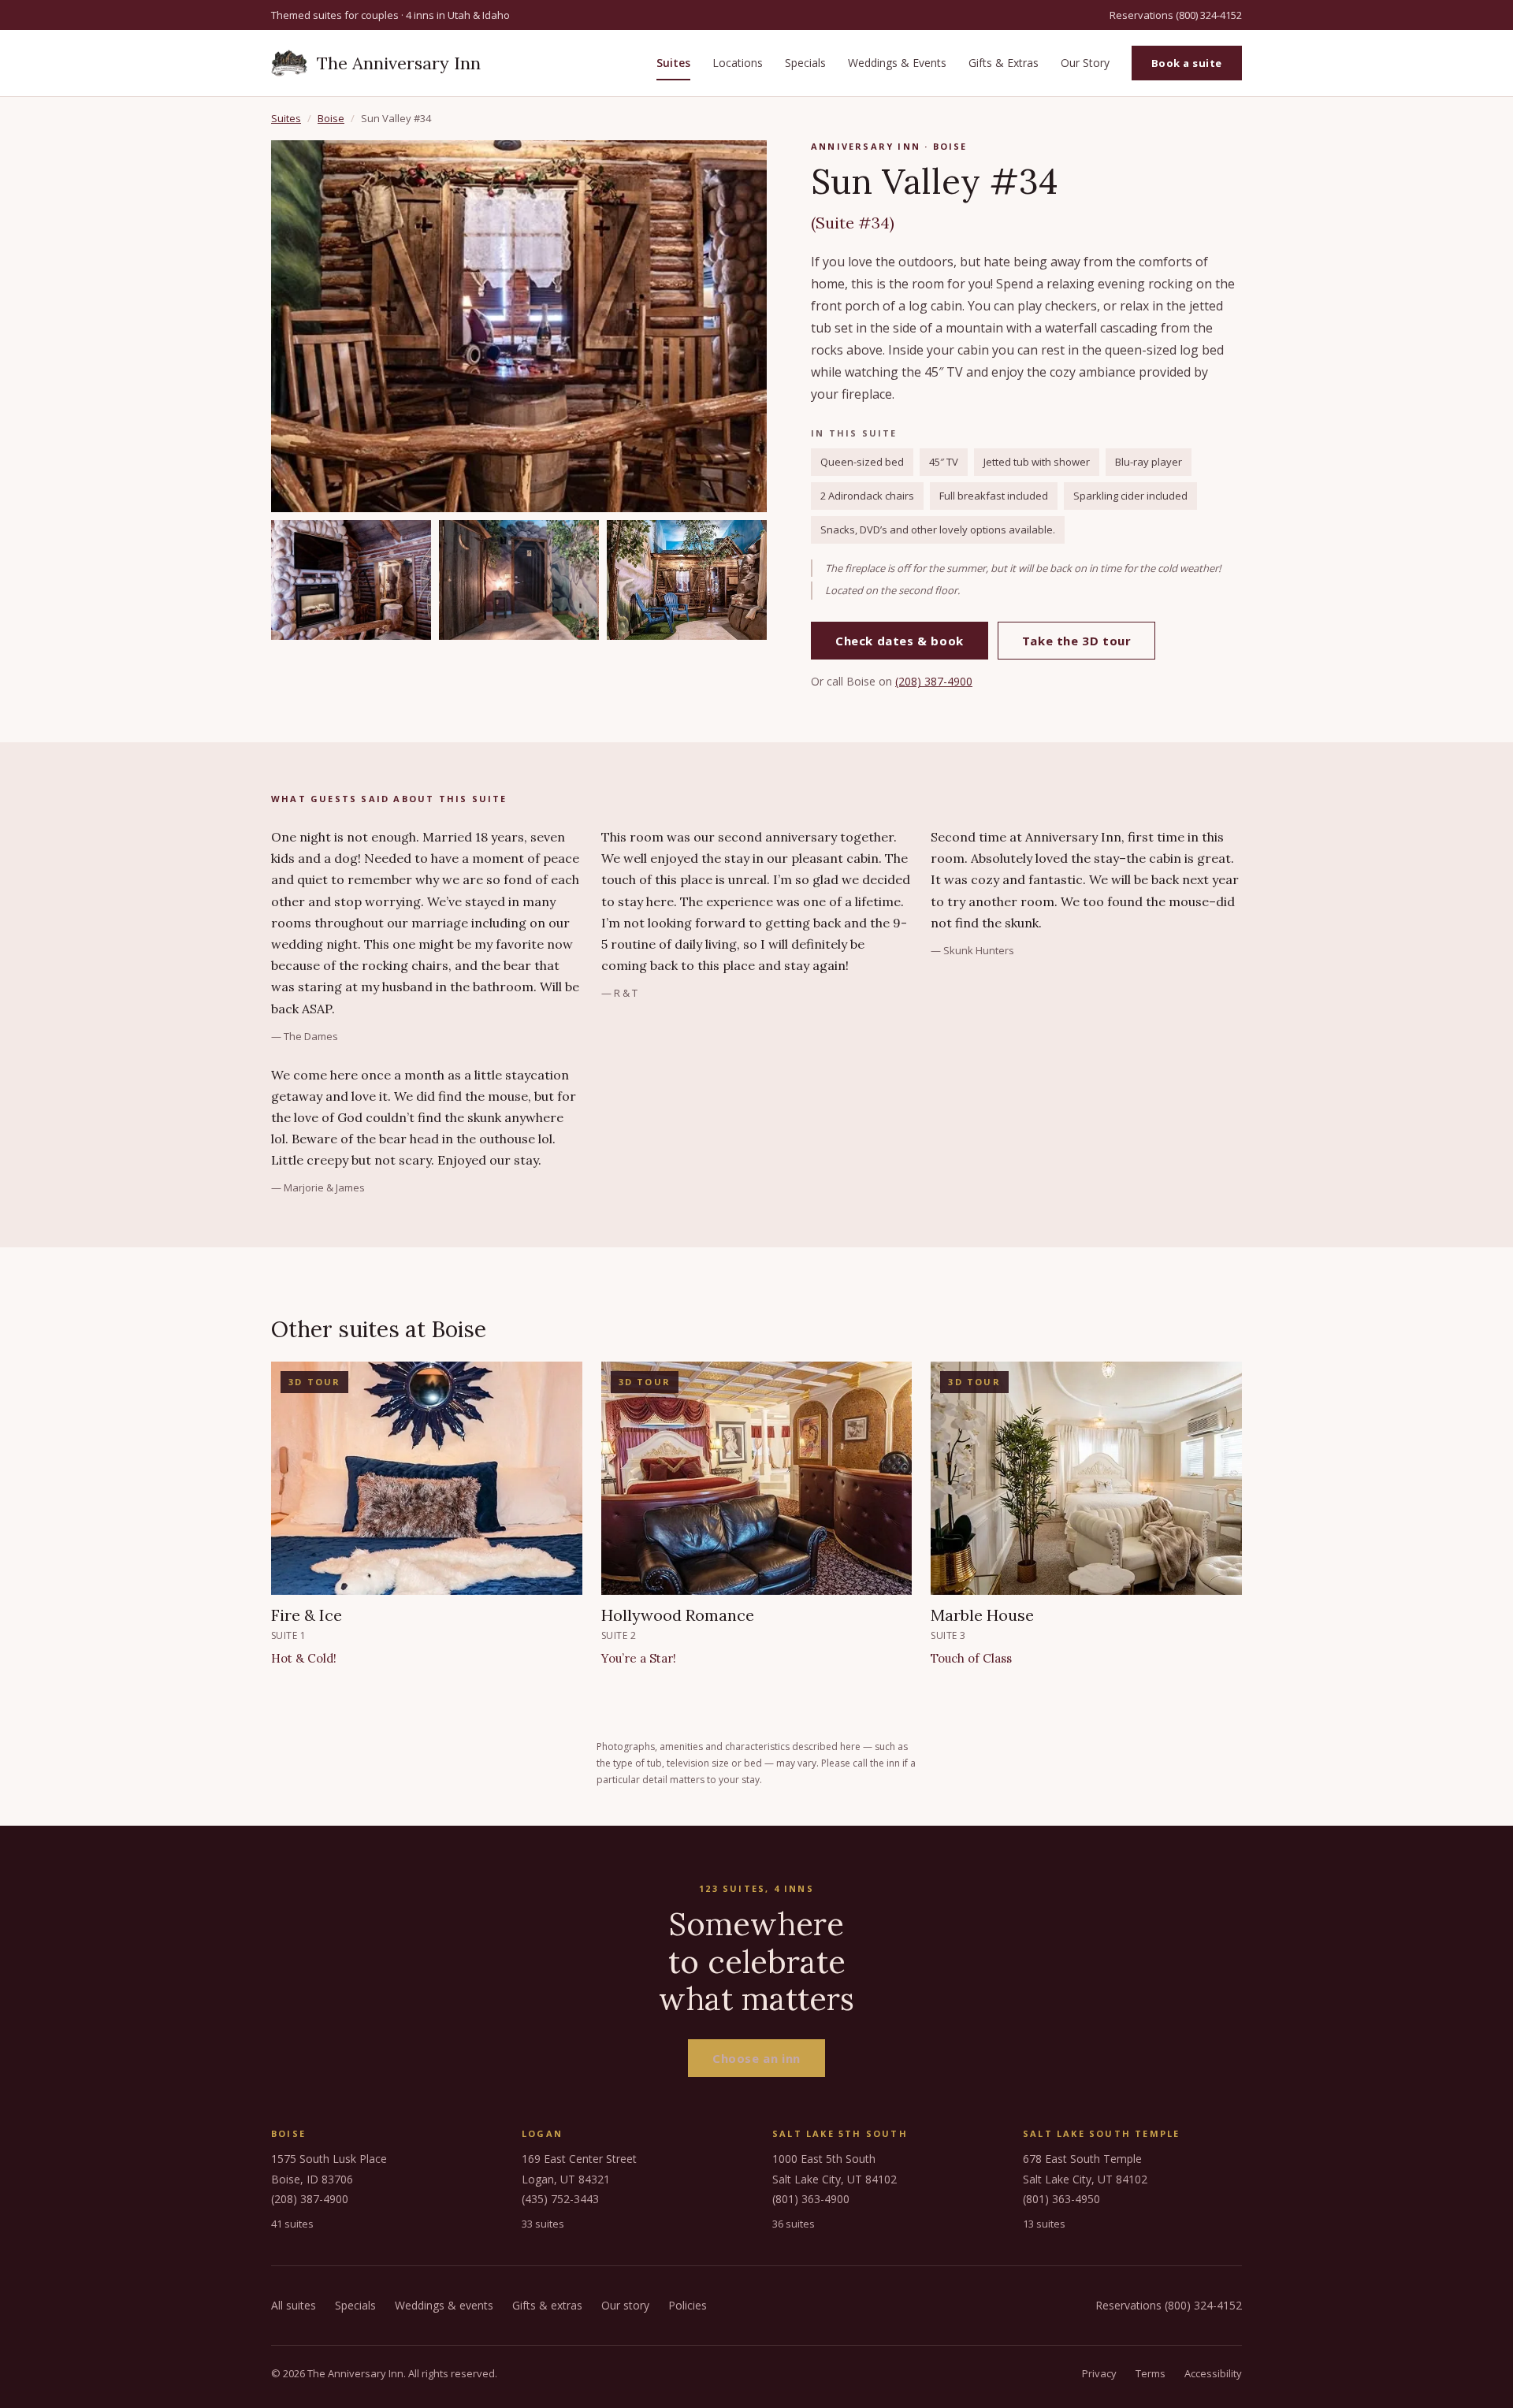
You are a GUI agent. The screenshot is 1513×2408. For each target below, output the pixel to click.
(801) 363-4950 (1061, 2199)
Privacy (1099, 2373)
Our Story (1085, 63)
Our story (625, 2305)
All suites (294, 2305)
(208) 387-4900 (934, 681)
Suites (673, 63)
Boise (331, 118)
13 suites (1044, 2224)
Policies (688, 2305)
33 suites (543, 2224)
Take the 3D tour (1077, 641)
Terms (1151, 2373)
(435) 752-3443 (560, 2199)
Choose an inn (756, 2058)
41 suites (292, 2224)
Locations (738, 63)
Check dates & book (900, 641)
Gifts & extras (547, 2305)
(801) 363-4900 (811, 2199)
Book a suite (1187, 63)
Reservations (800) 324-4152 (1176, 15)
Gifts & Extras (1004, 63)
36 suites (794, 2224)
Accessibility (1213, 2373)
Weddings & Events (897, 63)
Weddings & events (444, 2305)
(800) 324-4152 (1203, 2305)
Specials (805, 63)
